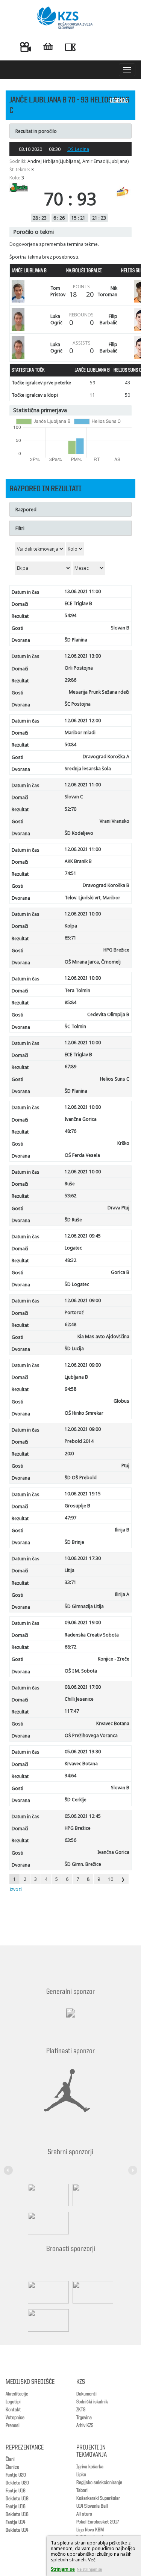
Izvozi (16, 1889)
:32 (70, 1260)
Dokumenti (86, 2394)
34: (70, 1776)
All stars (84, 2514)
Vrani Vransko (114, 821)
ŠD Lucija (74, 1348)
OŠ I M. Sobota (81, 1671)
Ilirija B (122, 1530)
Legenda (119, 101)
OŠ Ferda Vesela (82, 1155)
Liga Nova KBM (90, 2530)
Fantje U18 (16, 2491)
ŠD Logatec (77, 1284)
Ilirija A (122, 1594)
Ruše (70, 1184)
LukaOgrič (56, 319)
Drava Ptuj (118, 1208)
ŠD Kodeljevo (79, 833)
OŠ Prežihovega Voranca (91, 1735)
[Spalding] (46, 2195)
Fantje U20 (16, 2475)
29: (70, 680)
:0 (69, 1454)
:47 (72, 1711)
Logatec (73, 1248)
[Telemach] (71, 2020)
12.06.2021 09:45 (83, 1236)
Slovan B (120, 628)
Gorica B (120, 1272)
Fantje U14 (15, 2522)
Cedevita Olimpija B (108, 1014)
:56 (70, 1840)
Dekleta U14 (17, 2530)
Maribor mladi (80, 732)
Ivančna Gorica (81, 1119)
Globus (121, 1401)
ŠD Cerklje (76, 1800)
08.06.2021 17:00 (83, 1687)
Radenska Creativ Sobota (92, 1635)
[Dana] (46, 2292)
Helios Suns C (115, 1079)
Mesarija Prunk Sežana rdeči (99, 692)
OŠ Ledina (78, 149)
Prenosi (13, 2425)
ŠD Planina (76, 640)
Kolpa (71, 926)
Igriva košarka (90, 2467)
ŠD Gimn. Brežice (83, 1864)
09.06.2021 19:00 (83, 1622)
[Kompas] (46, 2223)
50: (70, 744)
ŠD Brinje (74, 1542)
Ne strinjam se (89, 2569)
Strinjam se (63, 2569)
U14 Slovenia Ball (92, 2506)
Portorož (74, 1312)
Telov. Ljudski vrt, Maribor (92, 898)
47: (70, 1518)
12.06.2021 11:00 (83, 785)
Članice (12, 2467)
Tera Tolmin (77, 990)
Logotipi (13, 2402)
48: (70, 1131)
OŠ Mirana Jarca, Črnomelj (93, 962)
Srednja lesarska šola (88, 769)
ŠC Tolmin (75, 1026)
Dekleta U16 (17, 2514)
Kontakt (13, 2410)
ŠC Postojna (78, 704)
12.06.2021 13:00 (83, 656)
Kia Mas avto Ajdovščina (103, 1336)
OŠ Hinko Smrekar (84, 1413)
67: (70, 1067)
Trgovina (84, 2418)
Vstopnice (15, 2418)
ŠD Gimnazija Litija (84, 1606)
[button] (9, 2166)
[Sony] (91, 2195)
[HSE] (91, 2292)
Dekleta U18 (17, 2499)
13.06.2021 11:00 (83, 591)
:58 (70, 1389)
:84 (70, 1002)
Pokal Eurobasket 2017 (98, 2522)
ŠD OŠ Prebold (81, 1478)
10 (111, 1879)
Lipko (81, 2475)
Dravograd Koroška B (106, 885)
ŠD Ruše (73, 1220)
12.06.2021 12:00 (83, 720)
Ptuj (125, 1466)
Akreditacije (17, 2394)
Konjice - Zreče (114, 1659)
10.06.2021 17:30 (83, 1558)
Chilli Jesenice (79, 1699)
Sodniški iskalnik (92, 2402)
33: (70, 1582)
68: (70, 1647)
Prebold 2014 (79, 1441)
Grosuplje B (77, 1506)
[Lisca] (46, 2320)
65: (70, 938)
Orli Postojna (79, 668)
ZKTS (81, 2410)
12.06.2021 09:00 (83, 1300)
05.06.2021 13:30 (83, 1752)
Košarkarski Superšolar (98, 2498)
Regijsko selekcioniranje (99, 2483)
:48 (70, 1324)
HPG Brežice (116, 950)
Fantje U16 (16, 2507)
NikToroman (107, 291)
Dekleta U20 (17, 2483)
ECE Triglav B (78, 603)
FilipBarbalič (108, 319)
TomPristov (58, 291)
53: (70, 1196)
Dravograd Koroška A (106, 757)
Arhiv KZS (85, 2425)
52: (70, 809)
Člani (10, 2459)
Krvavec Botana (113, 1723)
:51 (70, 873)
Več (92, 2560)
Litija (70, 1570)
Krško (123, 1143)
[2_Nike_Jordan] (67, 2091)
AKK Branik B (78, 861)
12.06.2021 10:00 (83, 914)
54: (70, 615)
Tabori (82, 2490)
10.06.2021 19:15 (83, 1494)
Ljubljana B (76, 1377)
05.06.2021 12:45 (83, 1816)
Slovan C (74, 797)
